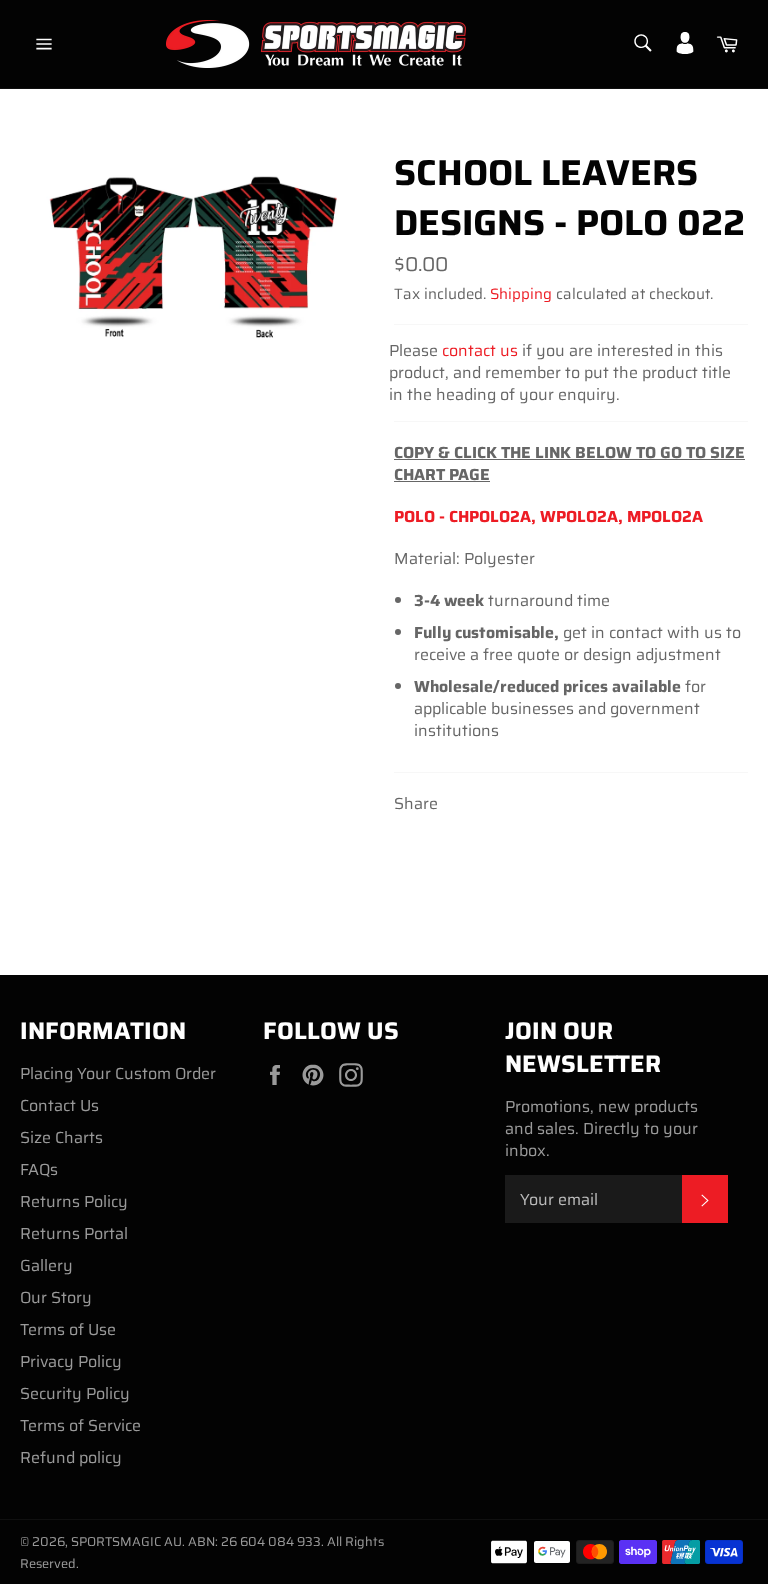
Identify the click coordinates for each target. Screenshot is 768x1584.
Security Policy (75, 1393)
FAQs (39, 1169)
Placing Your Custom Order (118, 1073)
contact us (480, 350)
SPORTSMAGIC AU (126, 1541)
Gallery (46, 1265)
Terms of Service (80, 1425)
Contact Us (59, 1105)
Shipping (521, 294)
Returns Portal (74, 1233)
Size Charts (61, 1137)
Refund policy (71, 1457)
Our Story (56, 1297)
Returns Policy (74, 1201)
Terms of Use (68, 1329)
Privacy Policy (71, 1361)
